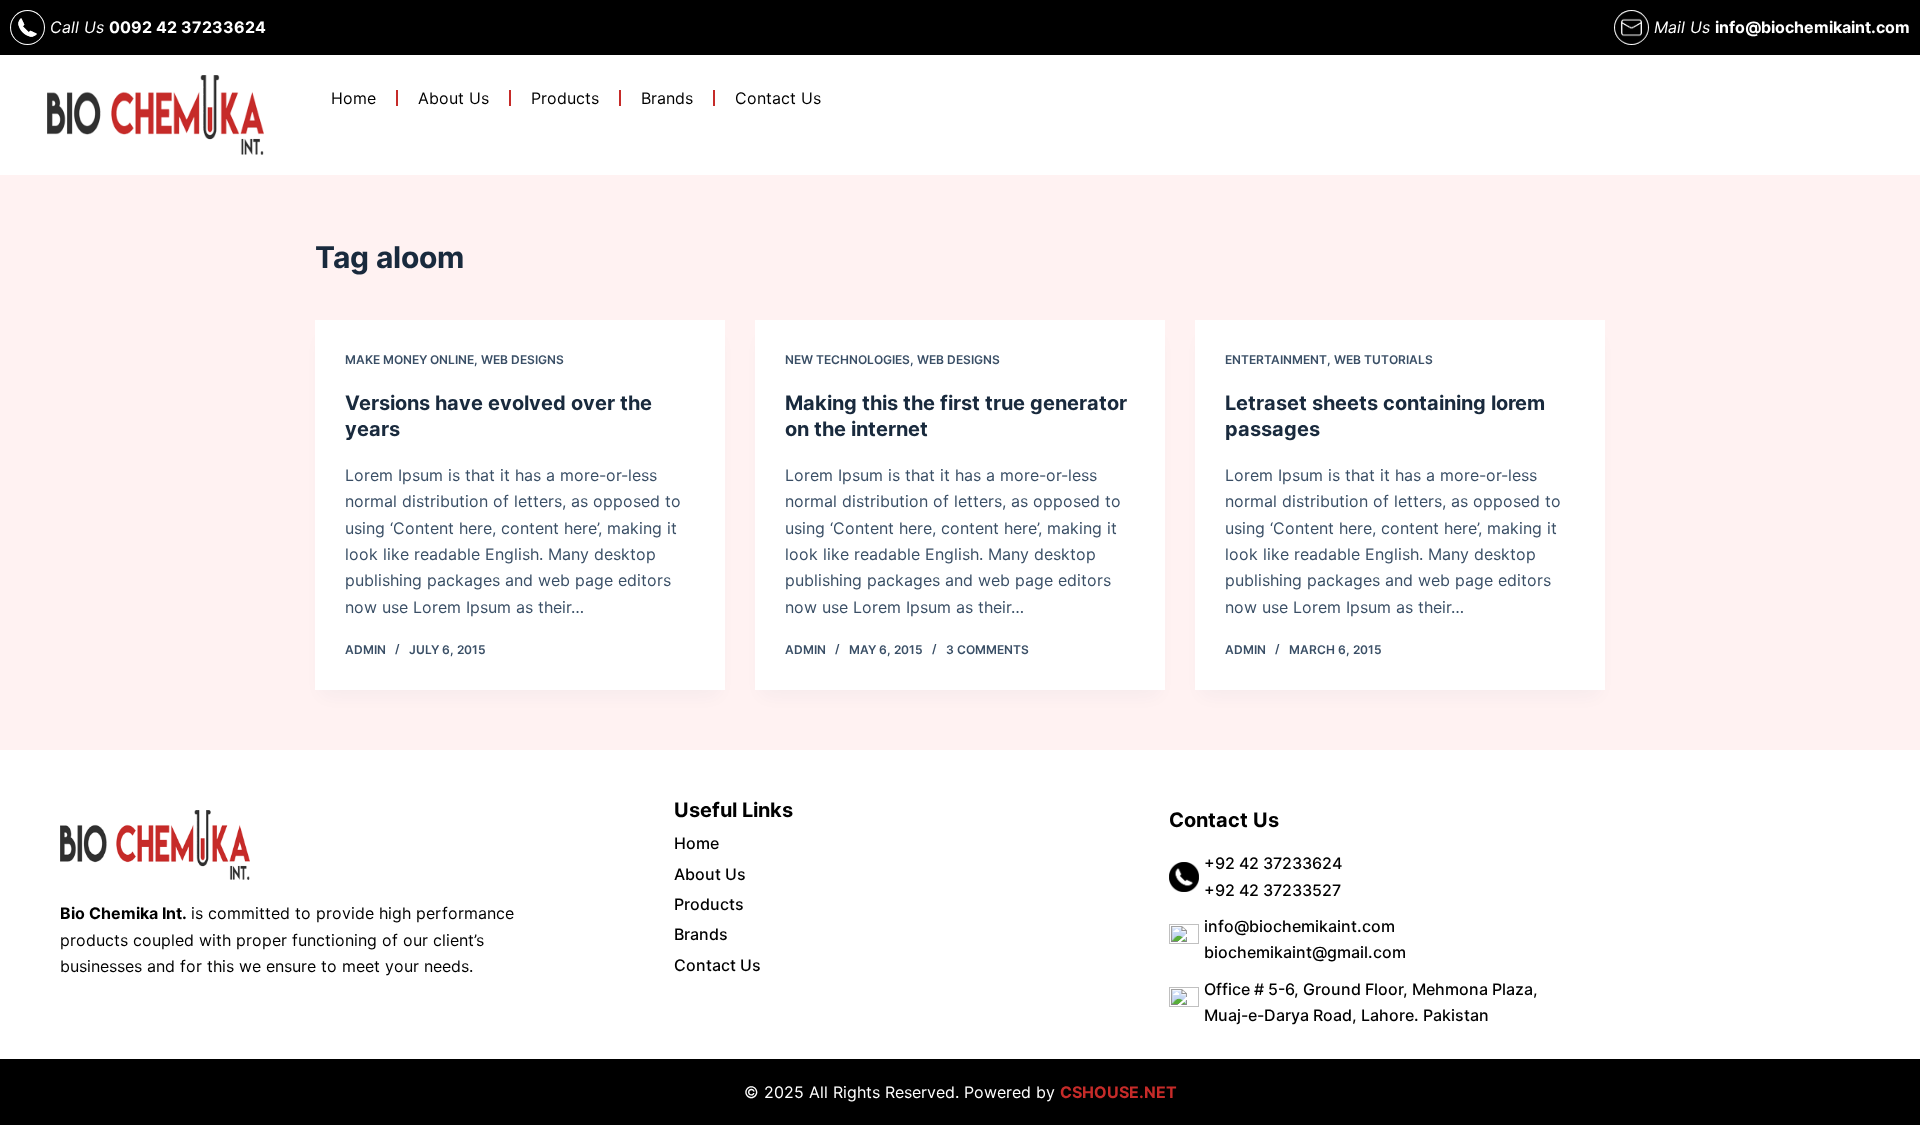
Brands (667, 98)
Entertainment (1276, 359)
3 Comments (987, 649)
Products (565, 98)
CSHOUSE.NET (1118, 1092)
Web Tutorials (1383, 359)
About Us (453, 98)
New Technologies (847, 359)
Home (353, 98)
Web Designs (522, 359)
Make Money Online (409, 359)
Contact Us (778, 98)
